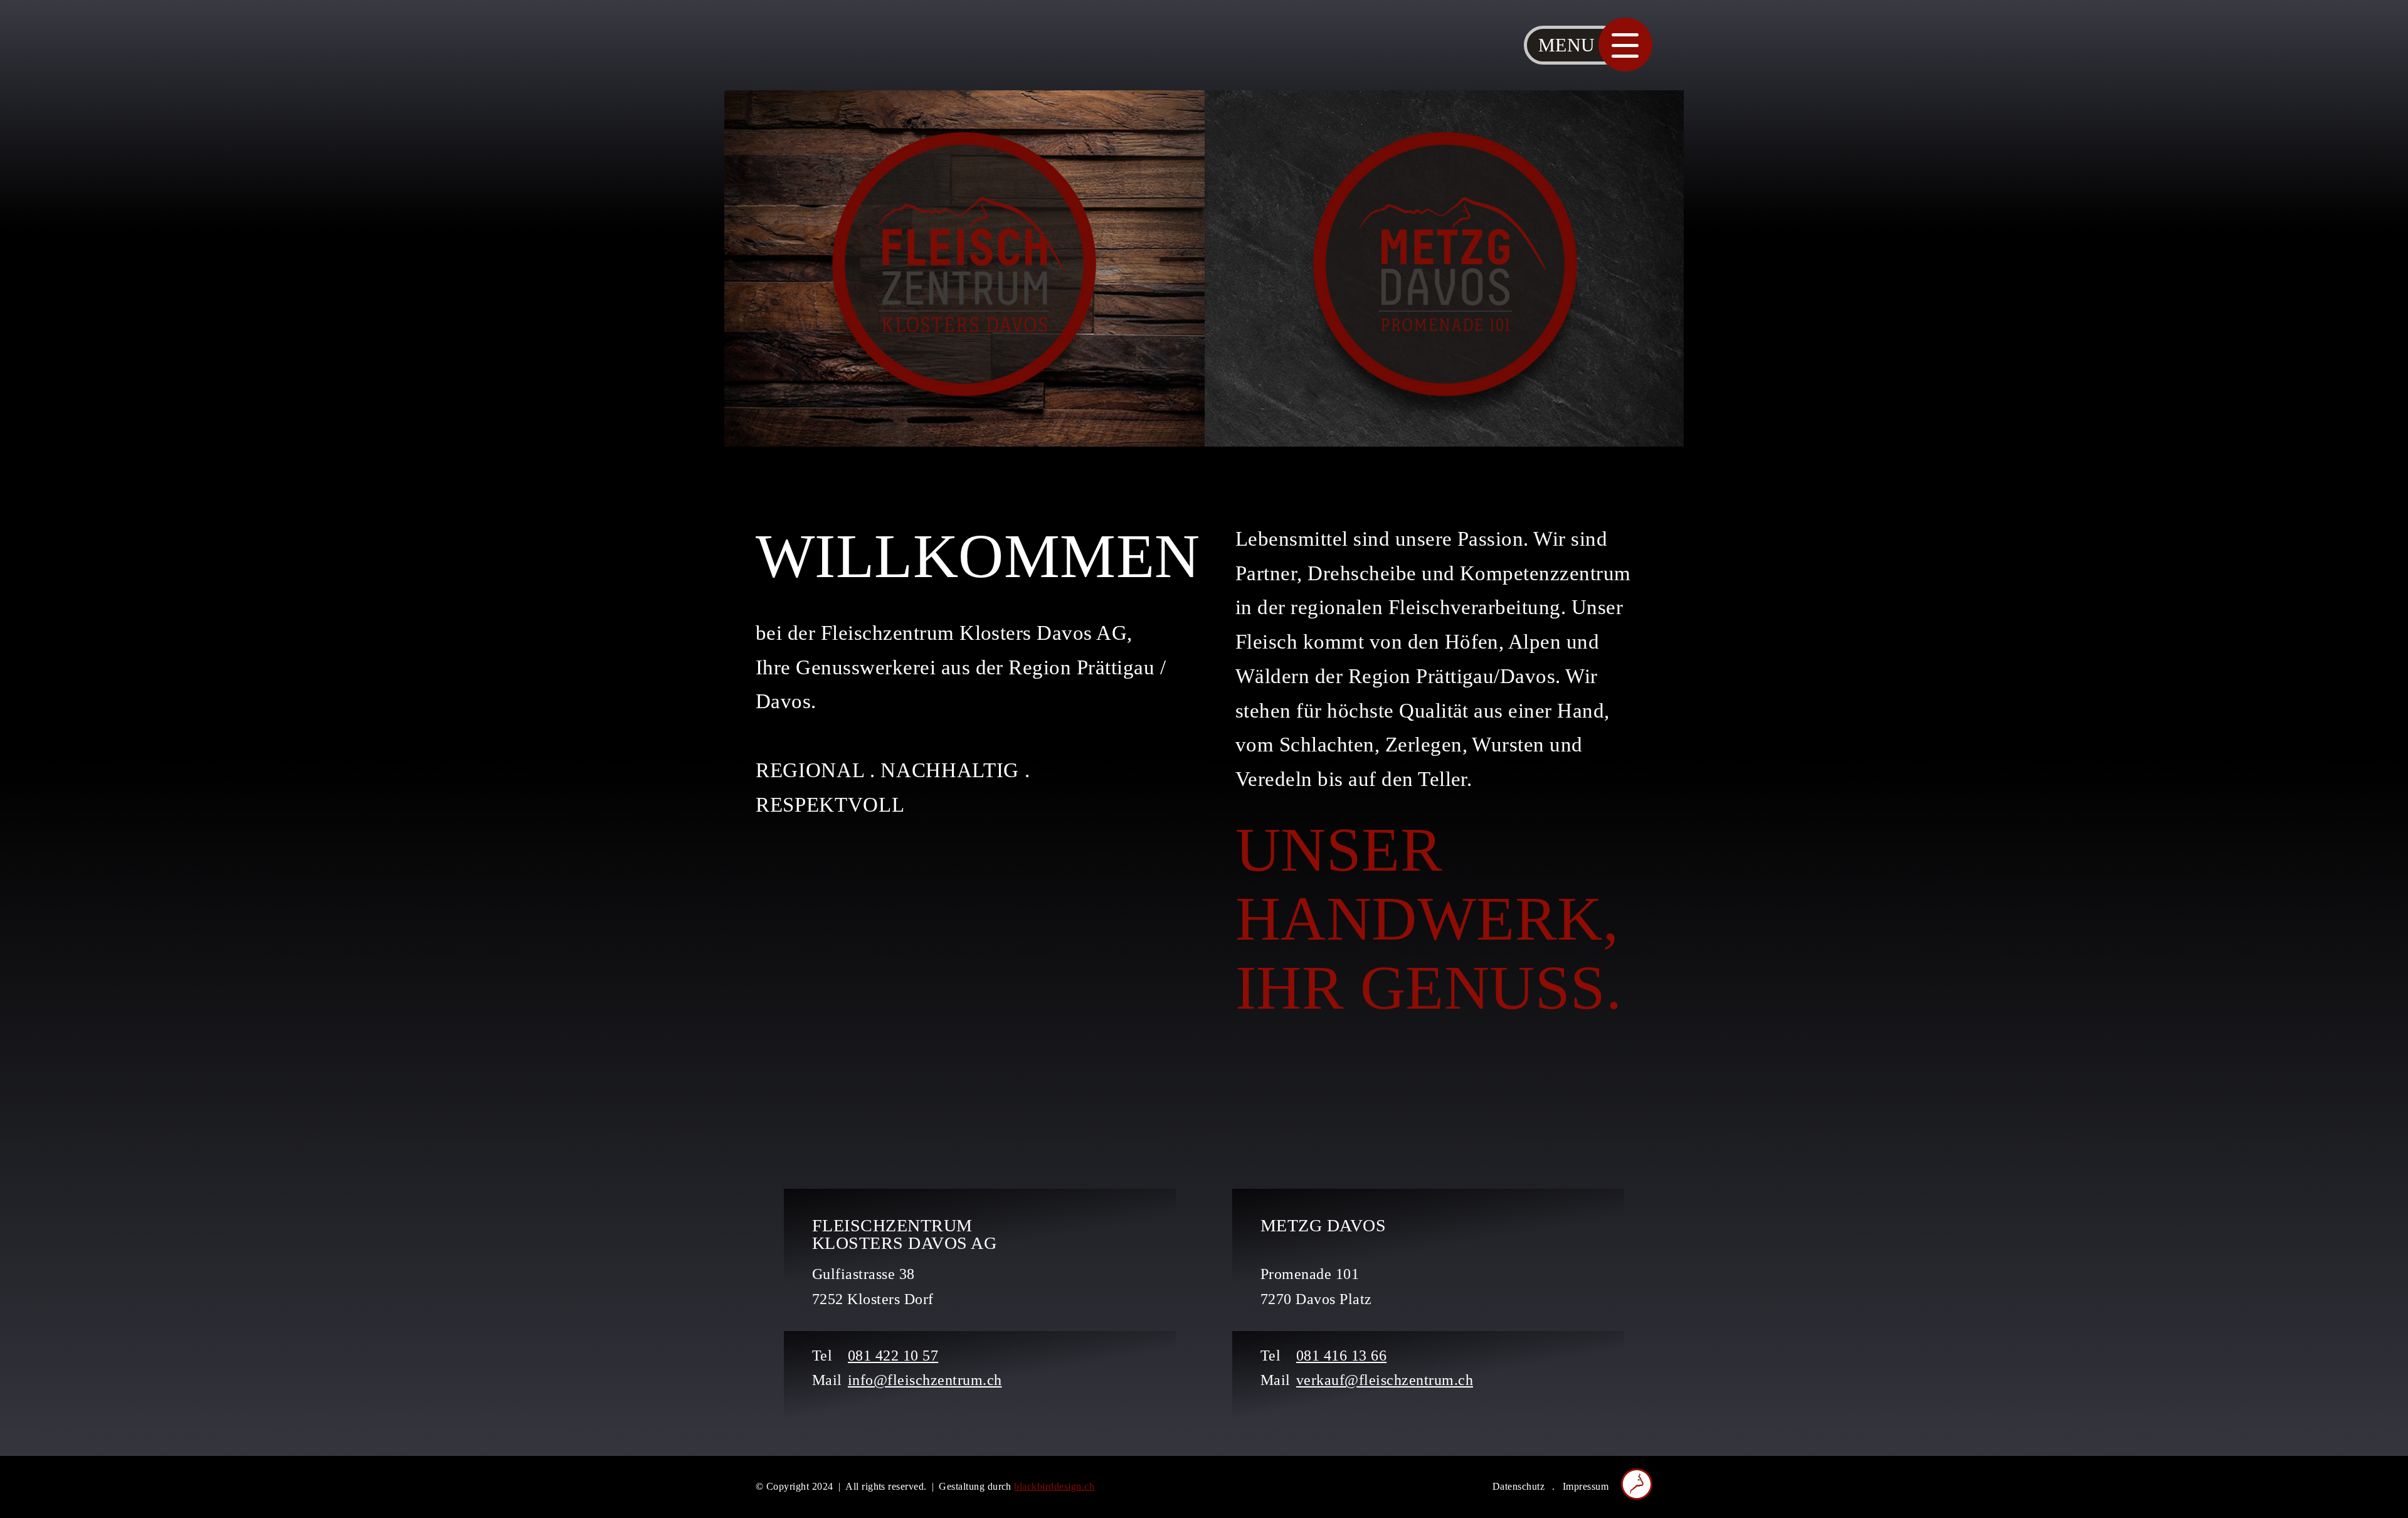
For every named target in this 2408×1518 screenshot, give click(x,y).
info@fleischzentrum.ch (925, 1380)
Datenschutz (1518, 1486)
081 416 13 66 (1341, 1356)
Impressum (1586, 1486)
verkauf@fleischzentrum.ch (1385, 1380)
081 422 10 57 (893, 1356)
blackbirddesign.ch (1054, 1486)
